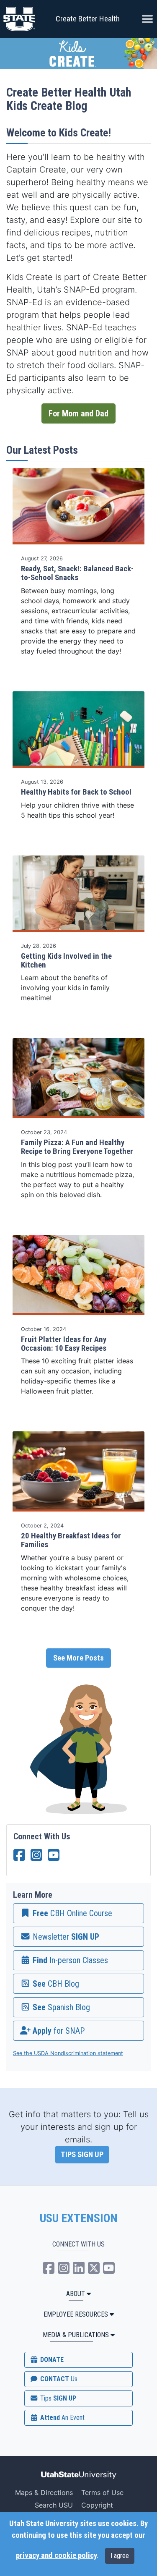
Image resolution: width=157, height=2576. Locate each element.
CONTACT (58, 2379)
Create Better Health (88, 19)
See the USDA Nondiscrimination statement (68, 2053)
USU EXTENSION (79, 2218)
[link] (78, 1913)
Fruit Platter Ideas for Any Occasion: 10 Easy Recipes (64, 1344)
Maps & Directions (44, 2492)
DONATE (51, 2360)
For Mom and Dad (78, 413)
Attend (62, 2418)
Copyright (97, 2505)
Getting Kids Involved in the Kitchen (66, 961)
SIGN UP (57, 2398)
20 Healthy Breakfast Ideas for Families (71, 1540)
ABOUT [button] (76, 2294)
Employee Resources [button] (76, 2314)
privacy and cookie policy (56, 2555)
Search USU (54, 2505)
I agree (120, 2556)
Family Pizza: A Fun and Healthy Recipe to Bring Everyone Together (77, 1147)
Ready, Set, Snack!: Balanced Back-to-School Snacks (77, 573)
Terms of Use (102, 2492)
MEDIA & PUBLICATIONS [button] (76, 2335)
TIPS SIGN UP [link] (82, 2155)
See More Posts (78, 1658)
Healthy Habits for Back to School (76, 792)
